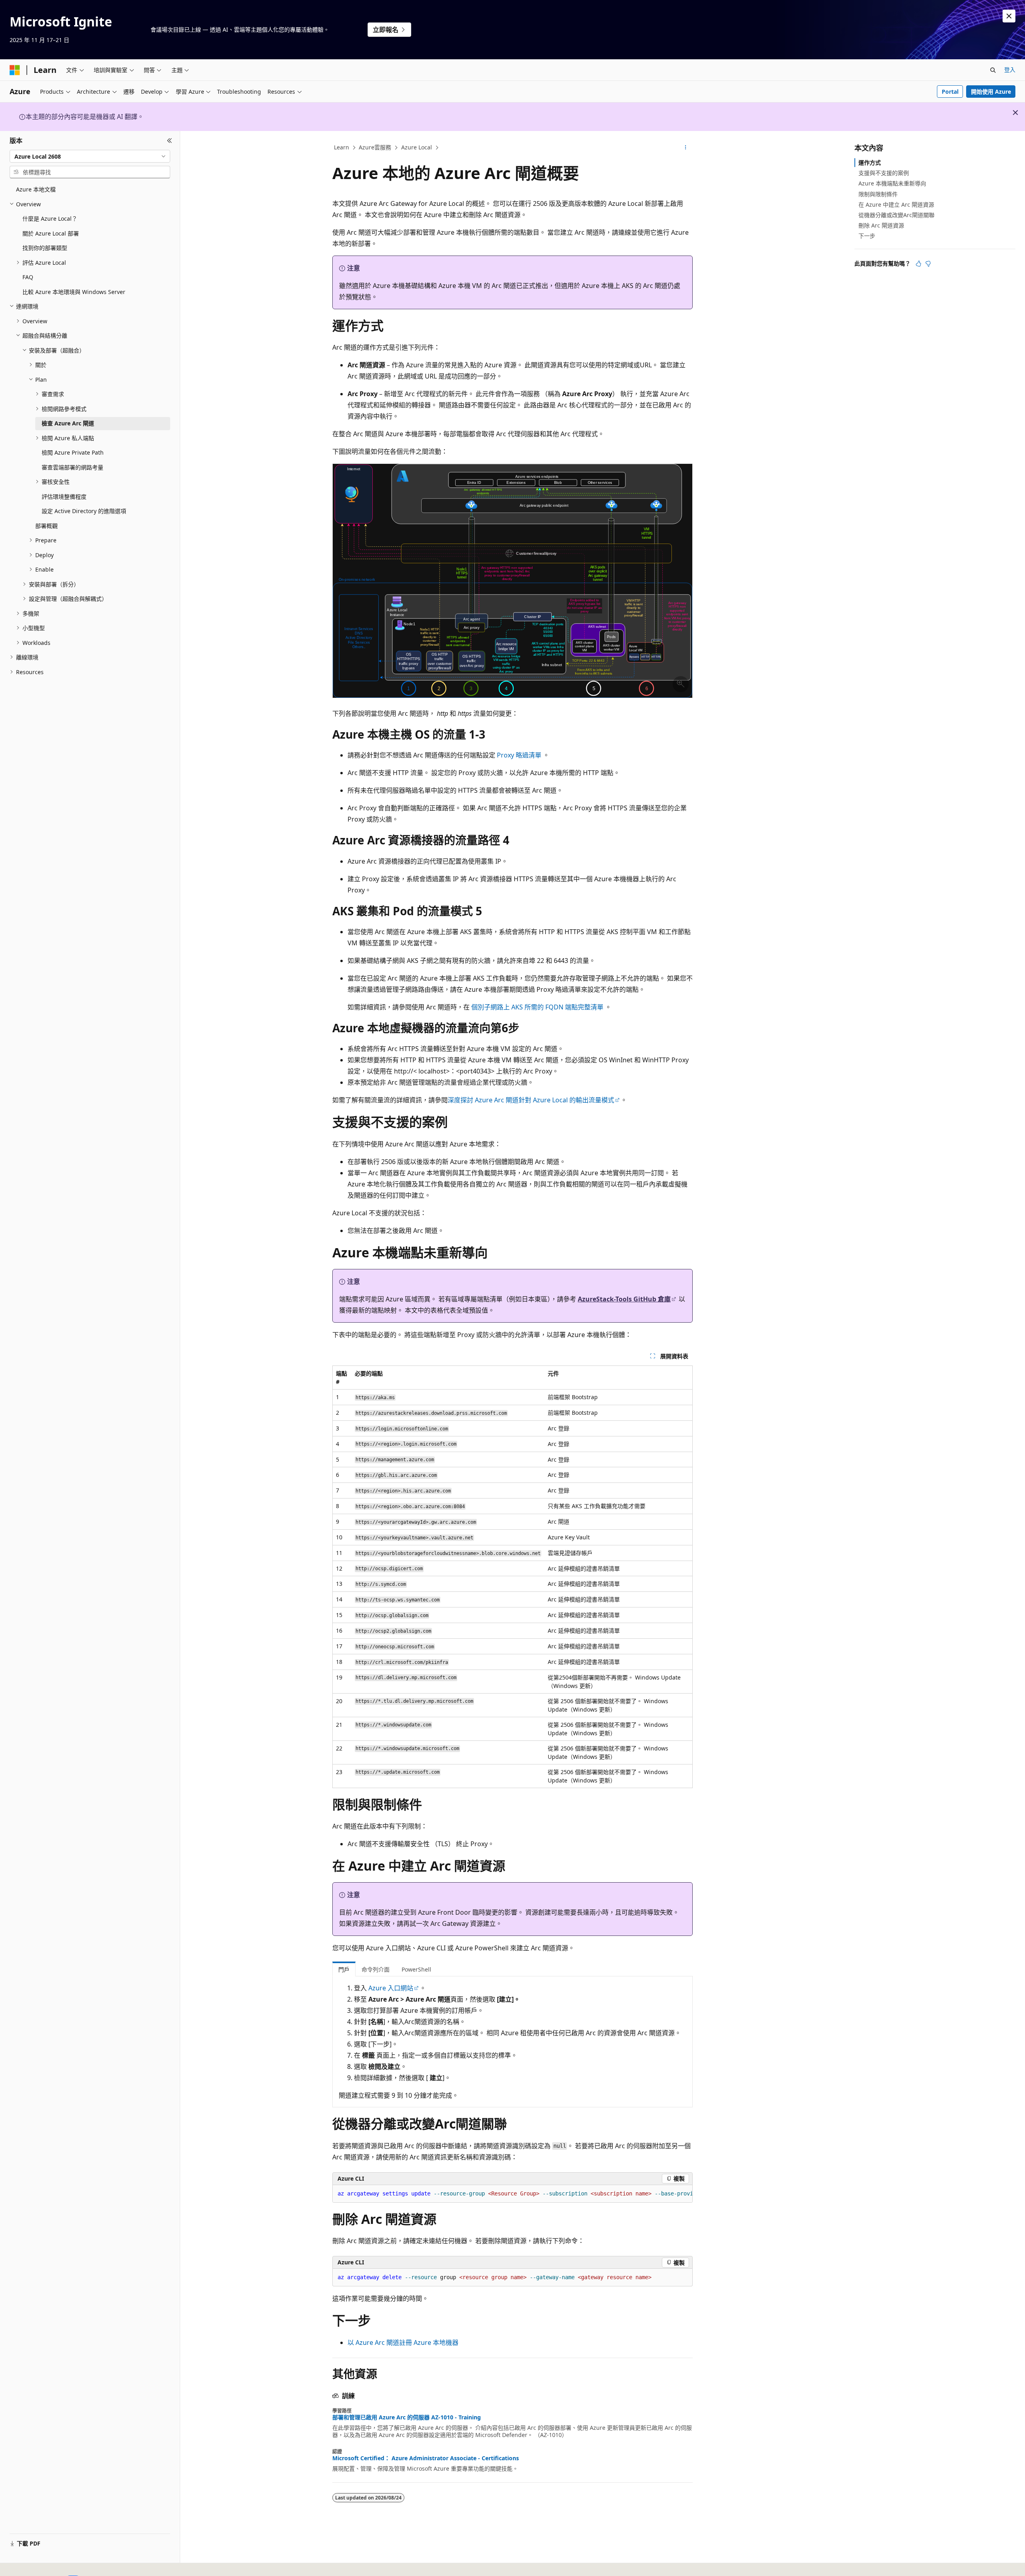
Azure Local (417, 147)
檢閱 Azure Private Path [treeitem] (73, 452)
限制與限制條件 (878, 194)
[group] (512, 2194)
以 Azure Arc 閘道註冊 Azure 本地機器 (403, 2342)
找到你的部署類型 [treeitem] (45, 248)
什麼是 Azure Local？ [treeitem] (50, 219)
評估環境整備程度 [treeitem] (64, 496)
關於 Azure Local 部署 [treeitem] (51, 233)
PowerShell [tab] (416, 1969)
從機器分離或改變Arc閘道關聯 (896, 215)
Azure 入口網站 (391, 1988)
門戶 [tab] (344, 1969)
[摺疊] (170, 141)
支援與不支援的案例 (884, 173)
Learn (342, 147)
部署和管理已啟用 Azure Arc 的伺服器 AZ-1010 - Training (407, 2417)
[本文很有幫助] (918, 264)
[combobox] (90, 156)
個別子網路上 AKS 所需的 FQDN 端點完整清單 (537, 1007)
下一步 (867, 236)
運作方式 (870, 162)
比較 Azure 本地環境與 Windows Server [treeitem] (74, 292)
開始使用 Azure (991, 92)
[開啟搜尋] (993, 70)
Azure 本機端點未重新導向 (892, 183)
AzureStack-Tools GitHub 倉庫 (624, 1299)
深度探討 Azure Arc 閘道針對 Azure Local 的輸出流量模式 (531, 1100)
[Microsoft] (15, 70)
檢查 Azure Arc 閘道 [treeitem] (68, 423)
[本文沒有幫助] (928, 264)
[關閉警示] (1009, 16)
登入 (1010, 69)
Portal (950, 92)
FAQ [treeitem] (28, 277)
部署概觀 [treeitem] (46, 526)
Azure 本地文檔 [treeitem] (36, 189)
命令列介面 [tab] (376, 1969)
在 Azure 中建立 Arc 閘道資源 (896, 204)
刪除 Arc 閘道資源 (881, 225)
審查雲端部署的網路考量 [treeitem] (72, 467)
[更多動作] (686, 148)
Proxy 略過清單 (519, 755)
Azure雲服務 (375, 147)
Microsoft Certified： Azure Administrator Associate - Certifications (426, 2458)
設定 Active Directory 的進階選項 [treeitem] (84, 511)
